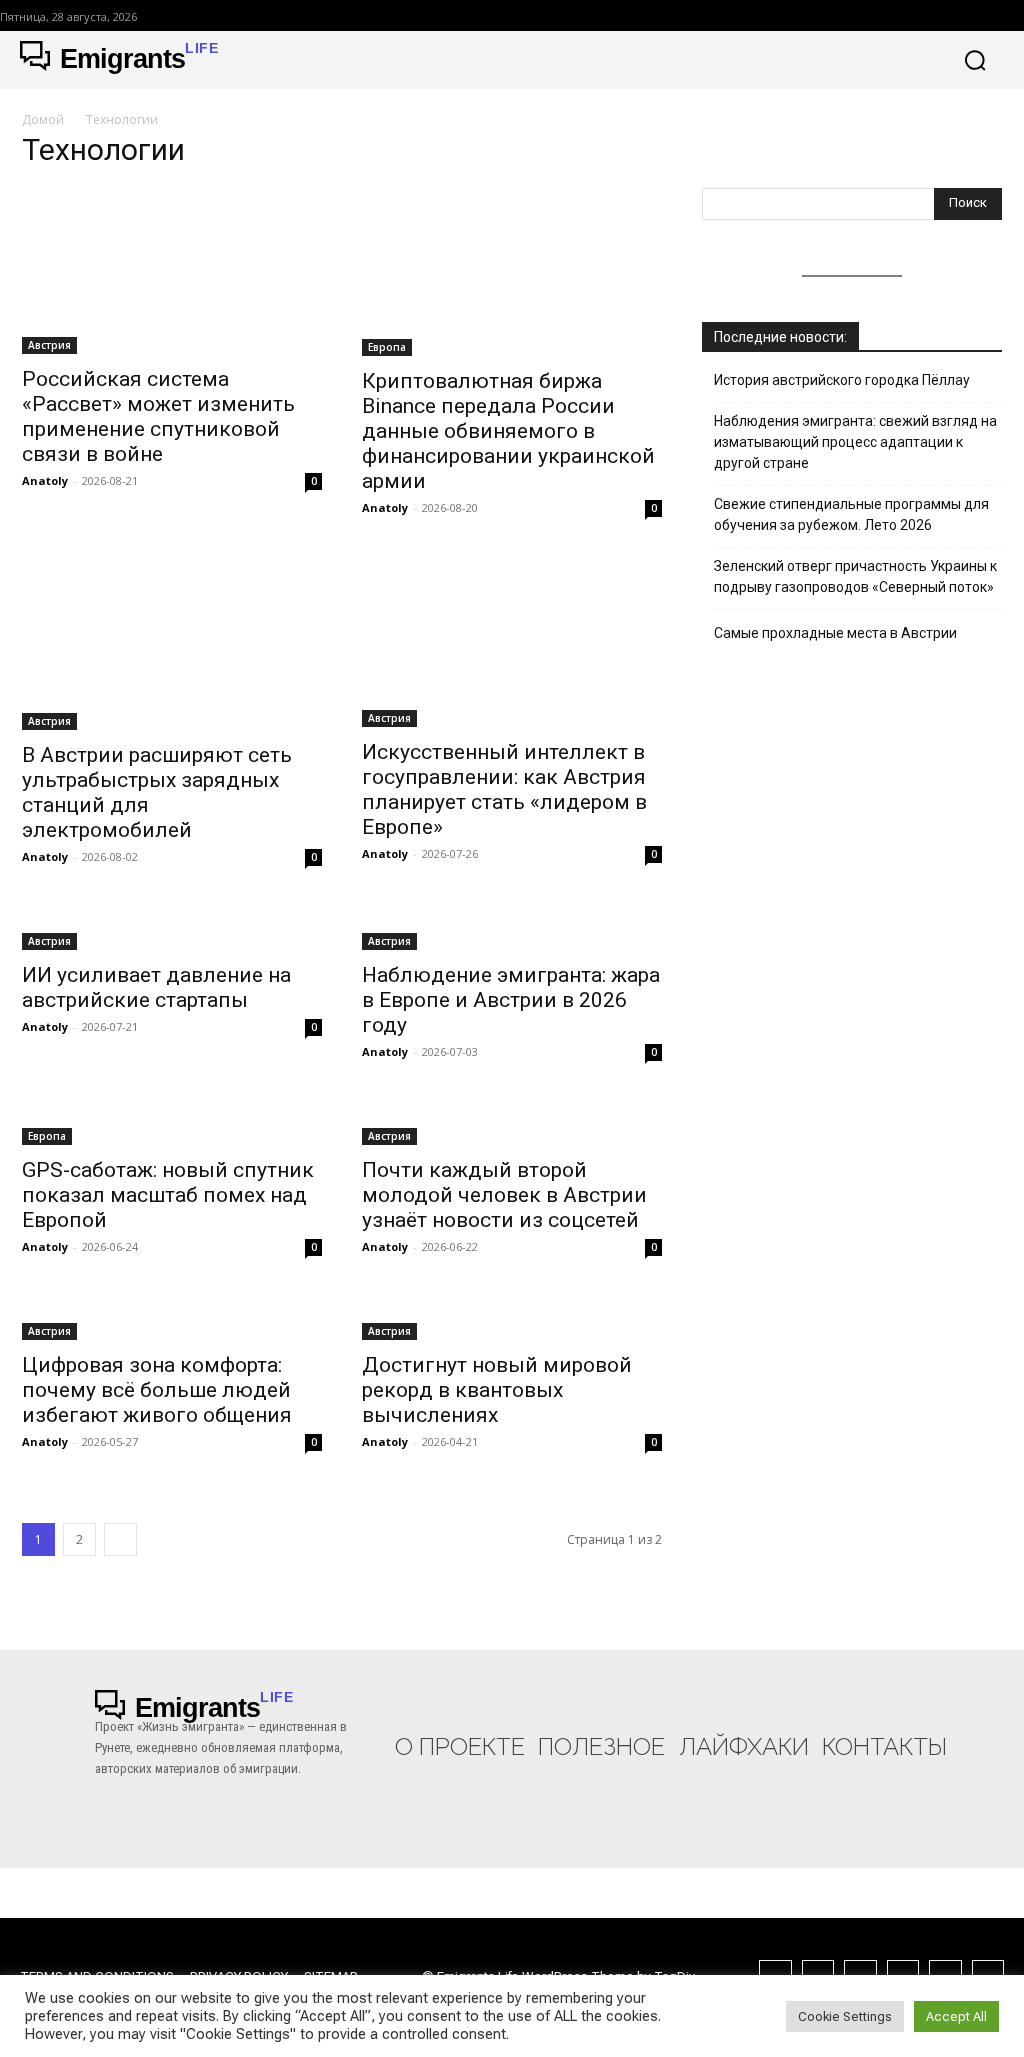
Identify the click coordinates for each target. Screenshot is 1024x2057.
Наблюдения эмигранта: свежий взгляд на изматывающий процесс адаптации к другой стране (855, 442)
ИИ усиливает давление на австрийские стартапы (156, 987)
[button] (975, 60)
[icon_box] (460, 1725)
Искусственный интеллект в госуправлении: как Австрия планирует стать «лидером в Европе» (504, 789)
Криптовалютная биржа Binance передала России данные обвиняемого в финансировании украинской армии (508, 431)
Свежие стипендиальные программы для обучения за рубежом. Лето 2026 (851, 514)
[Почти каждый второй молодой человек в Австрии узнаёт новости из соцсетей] (512, 1124)
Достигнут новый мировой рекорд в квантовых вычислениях (497, 1390)
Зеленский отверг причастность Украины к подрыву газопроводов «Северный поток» (855, 576)
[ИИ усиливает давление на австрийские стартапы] (172, 929)
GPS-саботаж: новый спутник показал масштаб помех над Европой (168, 1195)
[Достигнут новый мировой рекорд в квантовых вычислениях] (512, 1319)
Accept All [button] (956, 2016)
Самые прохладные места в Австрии (835, 633)
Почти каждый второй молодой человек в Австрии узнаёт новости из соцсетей (504, 1195)
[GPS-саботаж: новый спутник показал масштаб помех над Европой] (172, 1124)
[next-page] (120, 1539)
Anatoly (45, 480)
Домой (43, 119)
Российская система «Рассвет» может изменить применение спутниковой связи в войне (158, 416)
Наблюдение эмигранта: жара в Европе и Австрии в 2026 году (511, 1000)
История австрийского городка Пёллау (842, 380)
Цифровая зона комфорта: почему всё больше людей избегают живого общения (157, 1390)
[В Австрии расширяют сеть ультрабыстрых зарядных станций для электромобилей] (172, 644)
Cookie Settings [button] (845, 2016)
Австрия (49, 345)
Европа (387, 347)
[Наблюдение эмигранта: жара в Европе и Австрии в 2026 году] (512, 929)
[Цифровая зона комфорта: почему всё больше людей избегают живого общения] (172, 1319)
